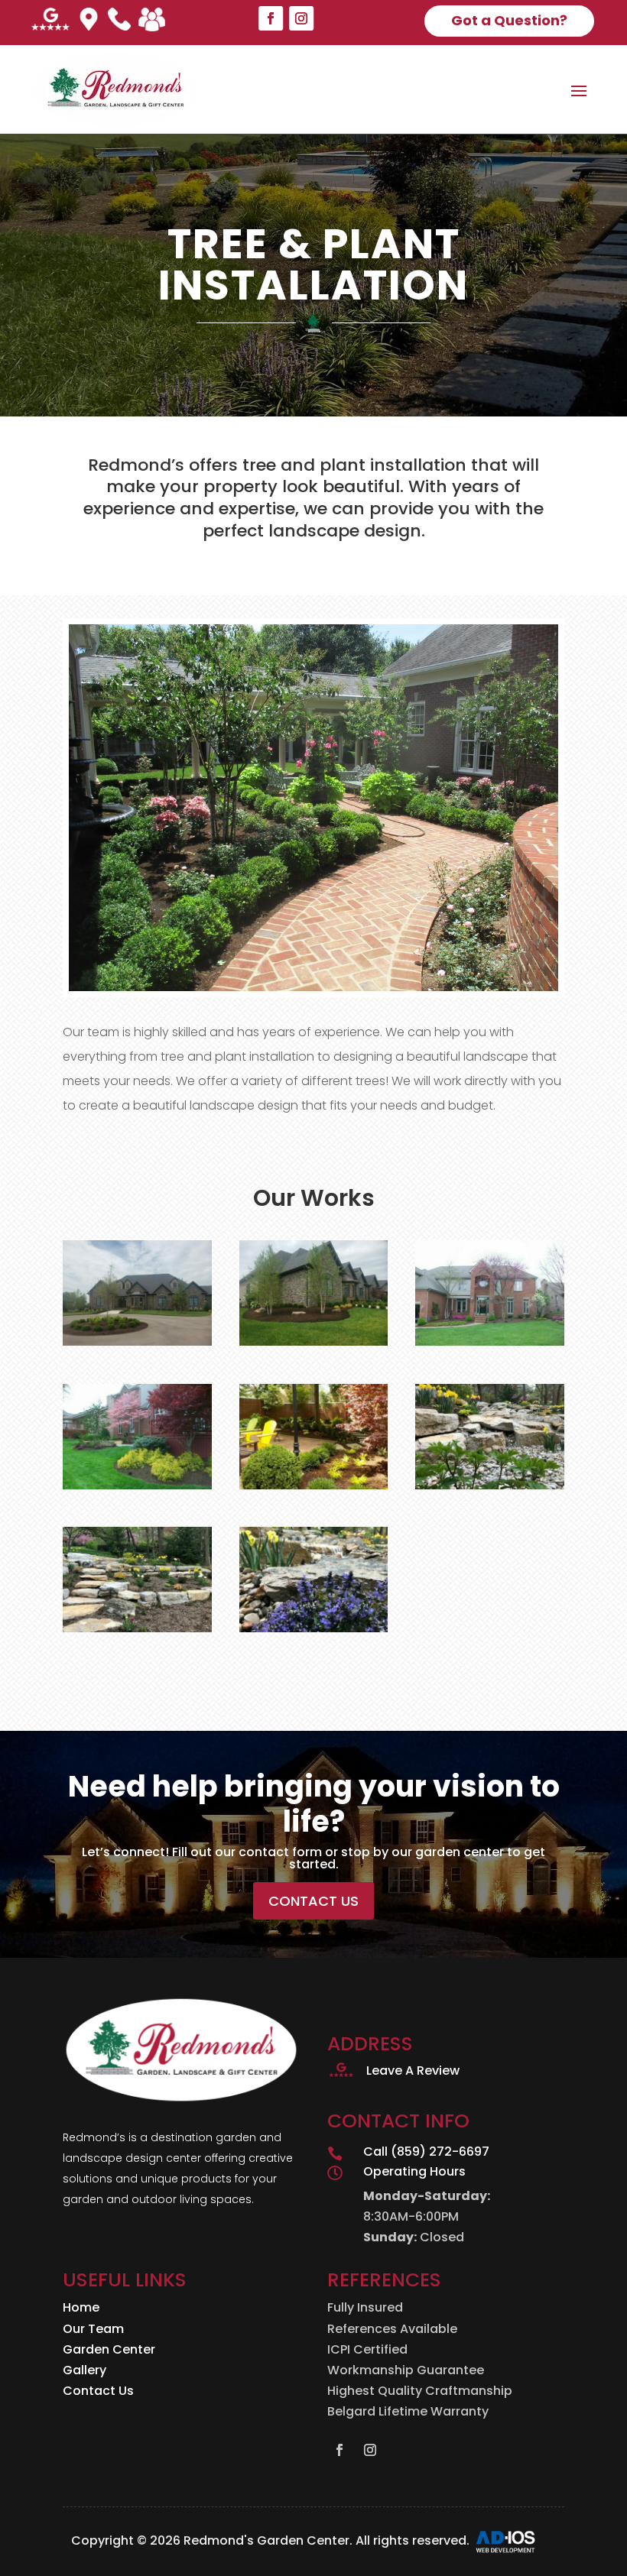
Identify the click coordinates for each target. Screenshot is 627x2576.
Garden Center (109, 2349)
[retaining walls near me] (314, 1485)
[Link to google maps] (89, 23)
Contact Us (313, 1901)
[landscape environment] (137, 1628)
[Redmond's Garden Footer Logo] (181, 2100)
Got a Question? (509, 20)
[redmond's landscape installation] (137, 1485)
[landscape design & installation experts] (490, 1485)
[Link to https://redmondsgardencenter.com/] (115, 89)
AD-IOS (515, 2542)
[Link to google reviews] (50, 23)
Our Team (93, 2329)
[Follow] (271, 18)
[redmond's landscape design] (490, 1341)
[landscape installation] (314, 1341)
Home (81, 2307)
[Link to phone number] (119, 23)
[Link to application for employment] (152, 23)
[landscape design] (137, 1341)
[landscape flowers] (314, 1628)
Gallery (84, 2370)
